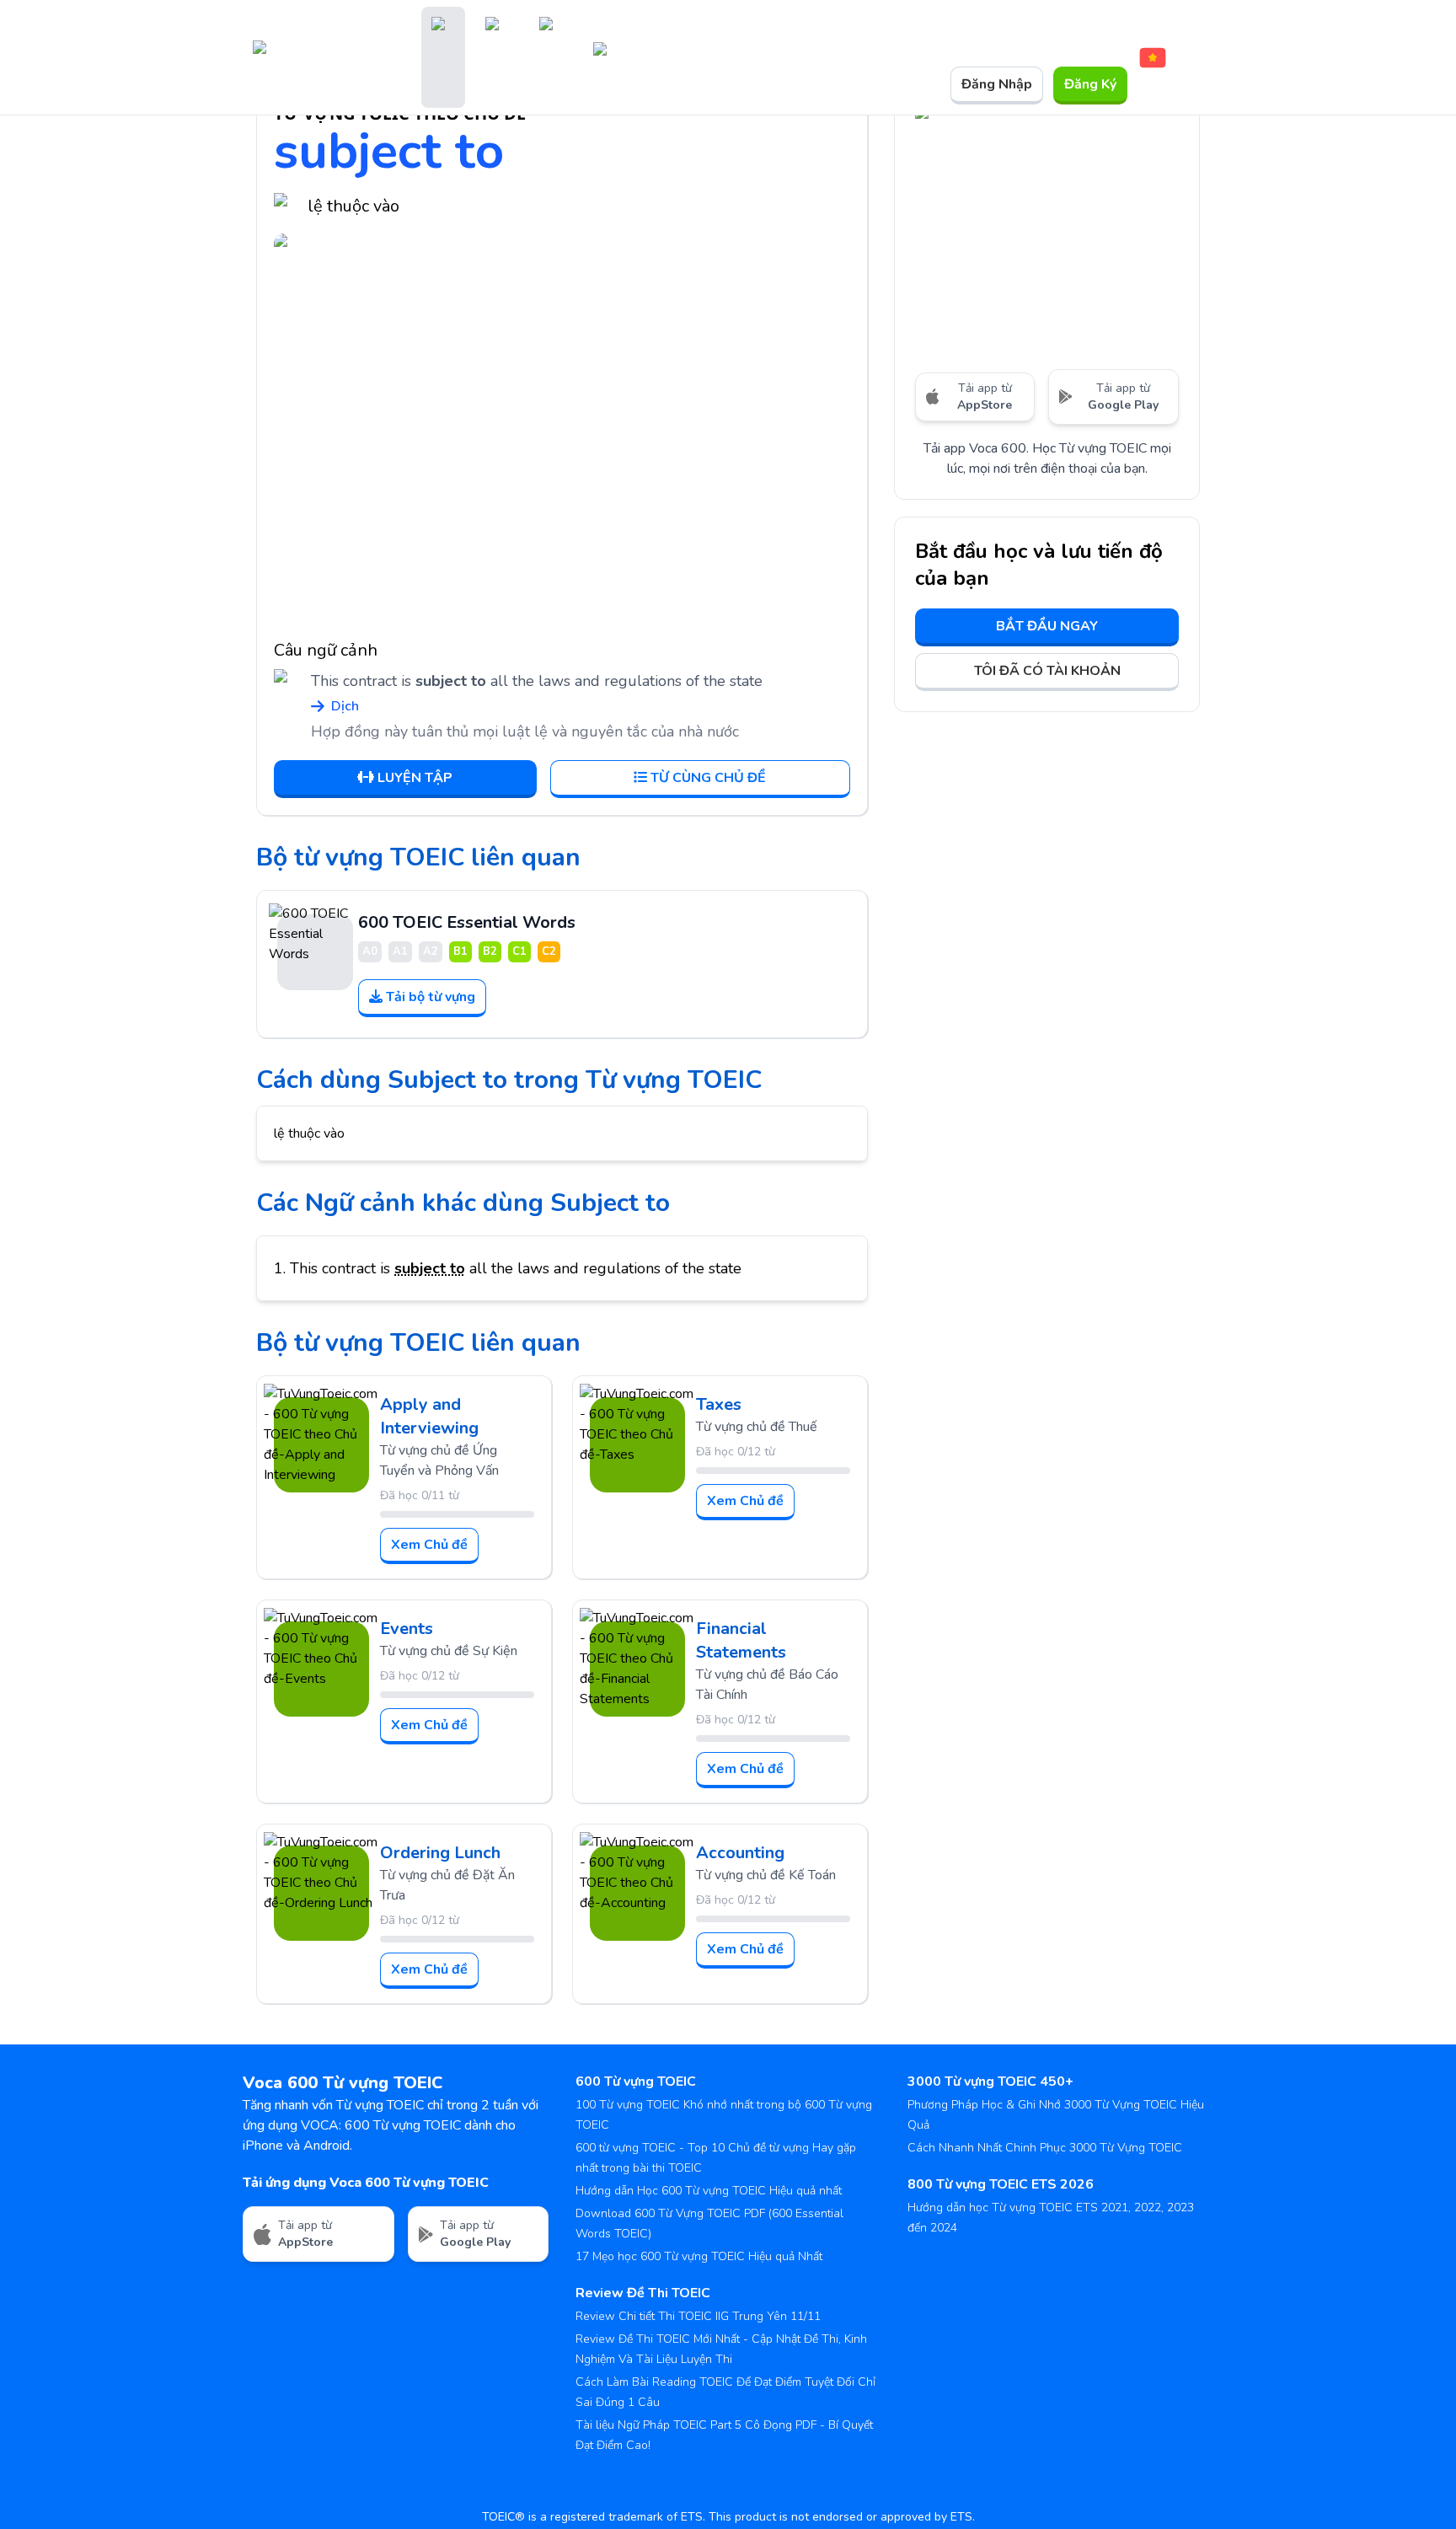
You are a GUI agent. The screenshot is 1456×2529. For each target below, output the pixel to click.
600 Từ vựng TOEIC (636, 2082)
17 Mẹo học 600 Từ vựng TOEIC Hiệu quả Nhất (699, 2256)
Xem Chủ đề (429, 1545)
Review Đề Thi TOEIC (643, 2293)
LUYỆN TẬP (415, 778)
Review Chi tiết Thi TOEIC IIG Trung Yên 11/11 (698, 2316)
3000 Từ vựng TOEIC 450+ (990, 2082)
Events (407, 1629)
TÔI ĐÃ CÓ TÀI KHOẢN (1047, 671)
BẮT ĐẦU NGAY (1047, 626)
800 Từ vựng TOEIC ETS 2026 (1001, 2184)
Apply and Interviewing (429, 1416)
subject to (430, 1268)
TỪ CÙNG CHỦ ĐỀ (708, 778)
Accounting (740, 1853)
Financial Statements (741, 1640)
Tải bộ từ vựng (431, 997)
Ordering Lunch (440, 1853)
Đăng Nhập (997, 84)
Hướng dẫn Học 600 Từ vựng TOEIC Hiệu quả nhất (709, 2191)
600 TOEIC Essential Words (467, 922)
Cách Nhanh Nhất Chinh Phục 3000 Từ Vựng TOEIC (1045, 2148)
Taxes (719, 1404)
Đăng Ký (1090, 84)
